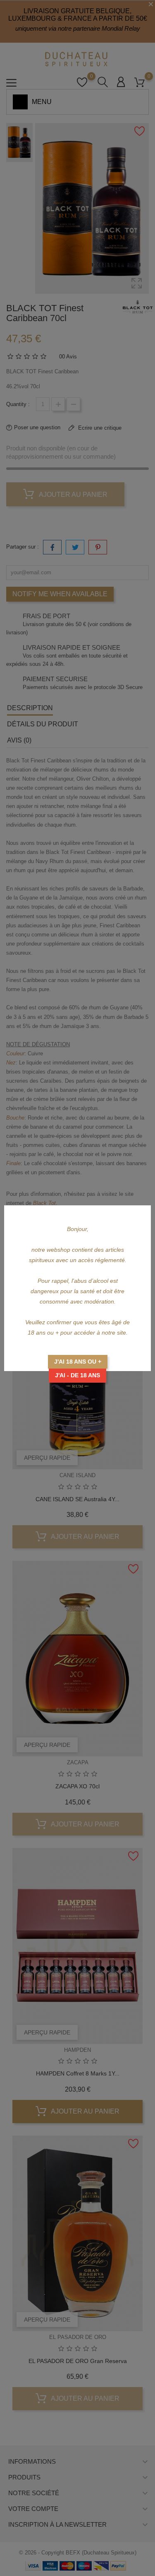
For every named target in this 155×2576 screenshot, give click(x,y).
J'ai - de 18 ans (77, 1375)
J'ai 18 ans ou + (78, 1362)
